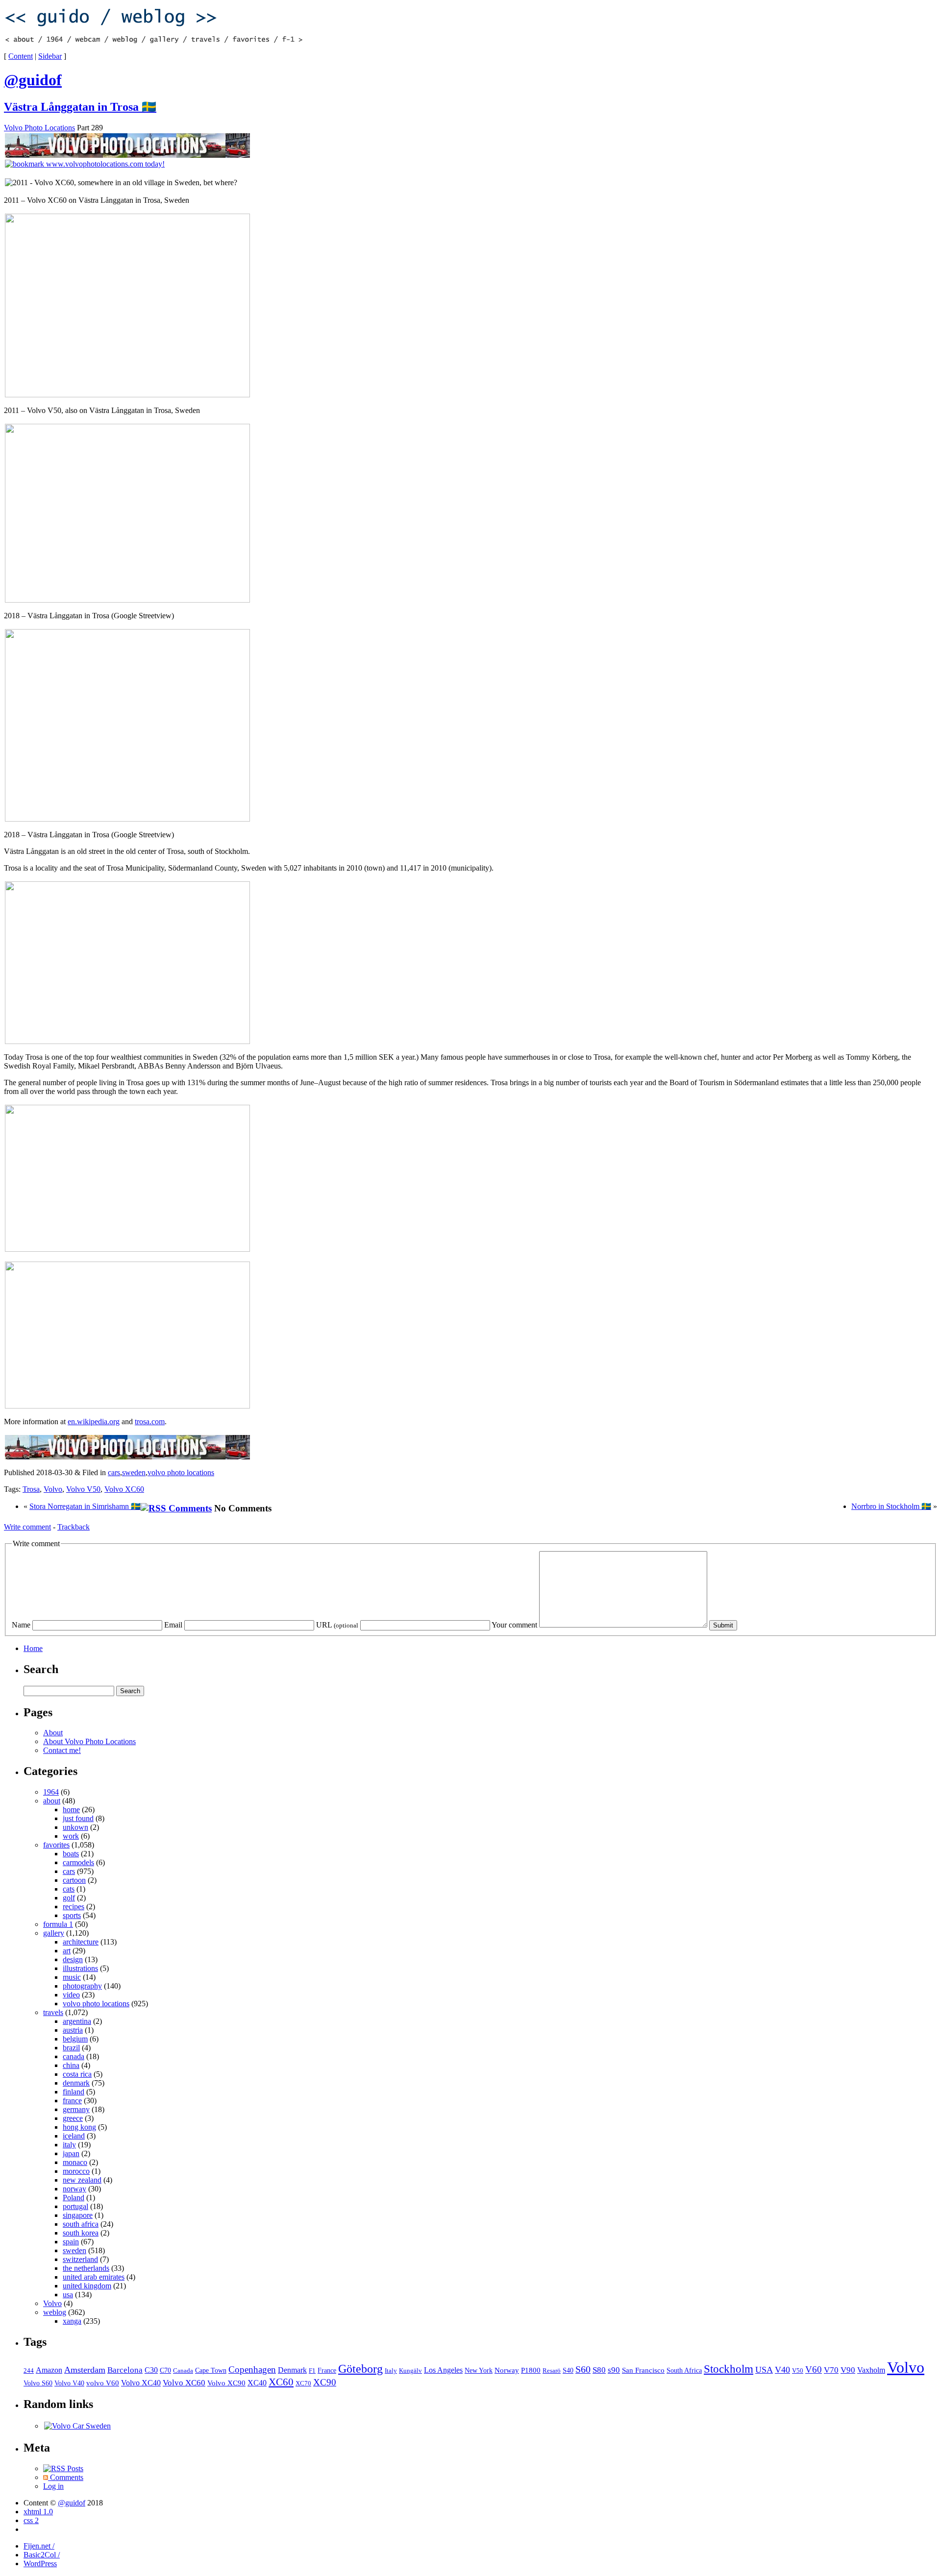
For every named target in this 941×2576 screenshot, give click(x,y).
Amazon (49, 2370)
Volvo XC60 (124, 1489)
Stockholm (729, 2369)
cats (69, 1889)
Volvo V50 (83, 1489)
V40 (782, 2370)
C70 (165, 2370)
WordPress (40, 2564)
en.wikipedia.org (94, 1422)
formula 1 (58, 1924)
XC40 (257, 2383)
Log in (53, 2486)
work (71, 1836)
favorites (56, 1845)
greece (73, 2118)
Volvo (53, 1489)
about (52, 1801)
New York (479, 2370)
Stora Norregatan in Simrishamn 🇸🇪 (85, 1506)
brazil (71, 2048)
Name (21, 1625)
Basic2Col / (42, 2555)
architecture (81, 1942)
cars (114, 1472)
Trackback (74, 1527)
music (72, 1977)
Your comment (514, 1625)
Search (41, 1669)
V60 (814, 2369)
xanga (72, 2321)
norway (74, 2189)
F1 (312, 2371)
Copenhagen (252, 2369)
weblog (55, 2312)
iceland (74, 2136)
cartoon (74, 1880)
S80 (599, 2370)
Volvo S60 (38, 2383)
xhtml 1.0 (38, 2512)
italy (69, 2145)
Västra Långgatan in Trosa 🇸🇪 (80, 107)
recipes (74, 1907)
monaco (75, 2162)
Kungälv (410, 2371)
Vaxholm (871, 2370)
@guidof (72, 2503)
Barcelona (125, 2370)
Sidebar (50, 56)
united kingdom (87, 2286)
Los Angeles (443, 2370)
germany (76, 2109)
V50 (798, 2371)
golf (69, 1898)
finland (74, 2092)
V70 (831, 2370)
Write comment (27, 1527)
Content (21, 56)
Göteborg (360, 2369)
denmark (76, 2083)
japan (71, 2153)
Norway (507, 2370)
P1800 (531, 2370)
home (71, 1810)
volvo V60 (103, 2383)
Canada (183, 2370)
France (327, 2370)
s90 (614, 2370)
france (72, 2101)
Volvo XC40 (141, 2383)
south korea (81, 2233)
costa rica (77, 2074)
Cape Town (211, 2370)
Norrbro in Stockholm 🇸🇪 (891, 1506)
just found (78, 1818)
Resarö (552, 2371)
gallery (54, 1933)
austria (73, 2030)
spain (71, 2242)
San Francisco (643, 2370)
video (71, 1995)
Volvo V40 (69, 2383)
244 (29, 2371)
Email (173, 1625)
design (73, 1959)
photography (82, 1986)
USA (764, 2370)
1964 (51, 1792)
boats (71, 1854)
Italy (391, 2370)
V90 (848, 2370)
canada (74, 2056)
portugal (75, 2206)
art (67, 1951)
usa (68, 2295)
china (71, 2065)
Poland (74, 2198)
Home (33, 1648)
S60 (583, 2369)
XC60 (281, 2382)
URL (337, 1625)
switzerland (80, 2259)
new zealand (82, 2180)
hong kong (79, 2127)
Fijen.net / (39, 2546)
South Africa (684, 2370)
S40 (568, 2370)
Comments (66, 2477)
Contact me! (62, 1750)
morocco (76, 2171)
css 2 (31, 2520)
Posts (74, 2468)
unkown (75, 1827)
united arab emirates (94, 2277)
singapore (78, 2215)
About (53, 1733)
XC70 (303, 2383)
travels (53, 2012)
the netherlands (86, 2268)
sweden (134, 1472)
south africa (81, 2224)
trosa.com (150, 1422)
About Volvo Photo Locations (89, 1741)
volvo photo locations (181, 1472)
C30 (151, 2370)
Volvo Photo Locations (39, 128)
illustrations (80, 1968)
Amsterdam (85, 2370)
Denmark (292, 2370)
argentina (77, 2021)
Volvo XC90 (226, 2383)
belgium (75, 2039)
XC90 (325, 2382)
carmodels (78, 1862)
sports (72, 1915)
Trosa (31, 1489)
